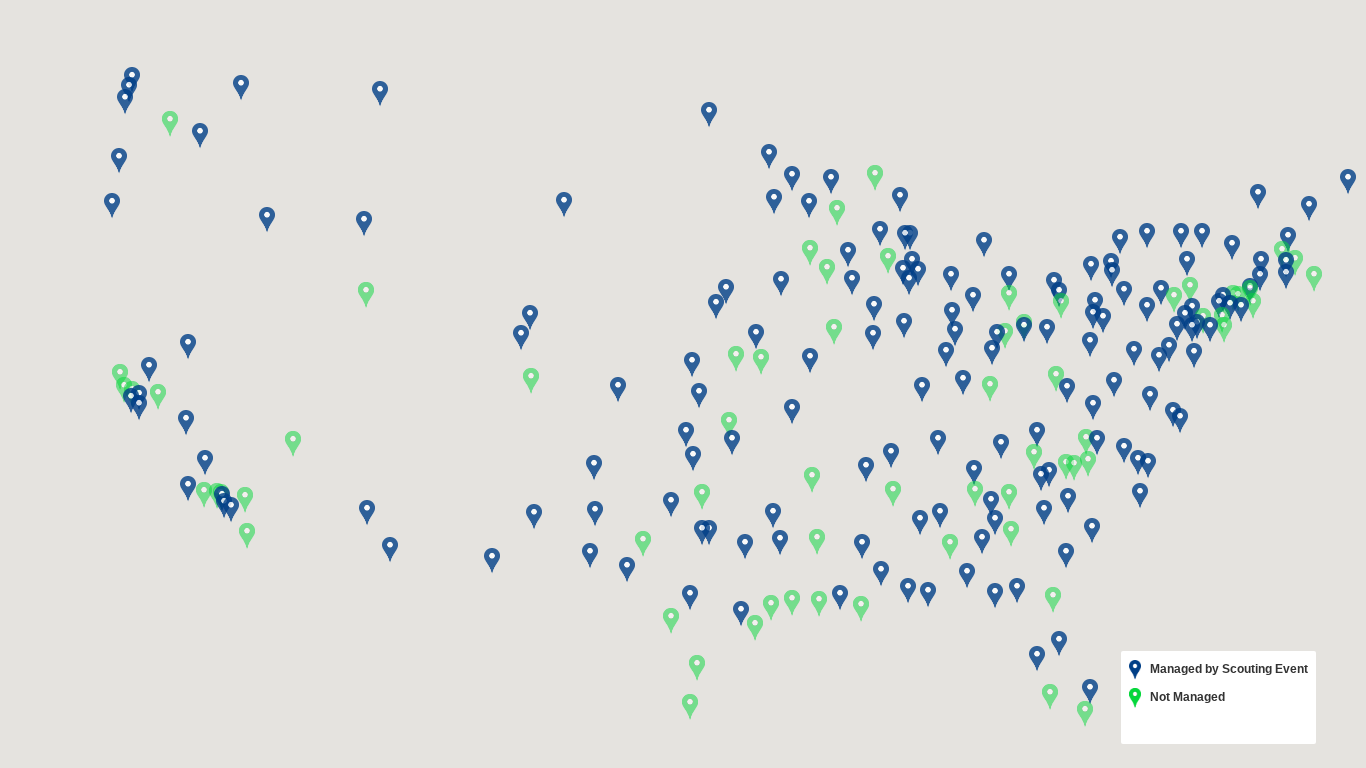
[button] (940, 516)
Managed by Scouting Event (1227, 669)
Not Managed (1186, 697)
